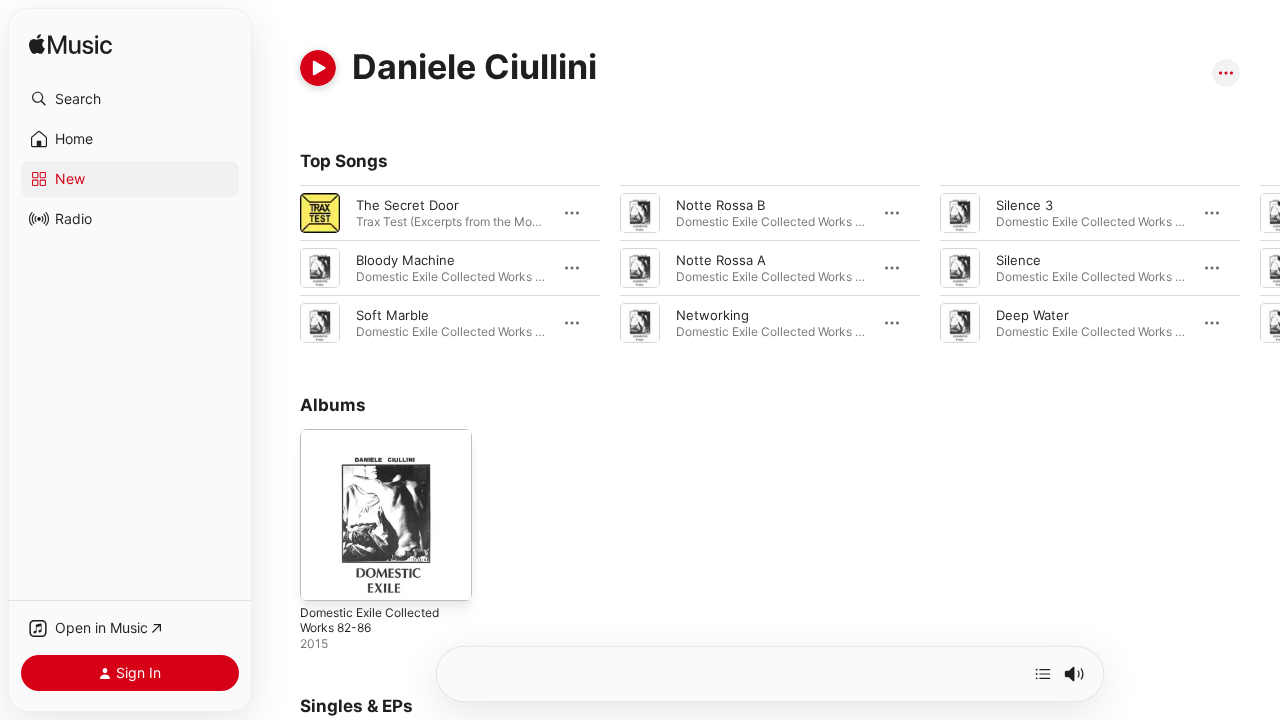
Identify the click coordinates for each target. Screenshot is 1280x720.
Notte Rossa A (721, 260)
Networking (712, 315)
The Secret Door (407, 205)
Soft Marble (392, 315)
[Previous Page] (280, 268)
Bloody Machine (405, 260)
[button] (130, 99)
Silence (1018, 260)
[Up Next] (1043, 674)
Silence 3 (1024, 205)
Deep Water (1032, 315)
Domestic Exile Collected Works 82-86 (377, 445)
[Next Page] (1260, 268)
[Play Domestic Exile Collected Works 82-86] (325, 576)
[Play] (318, 68)
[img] (70, 45)
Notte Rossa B (720, 205)
